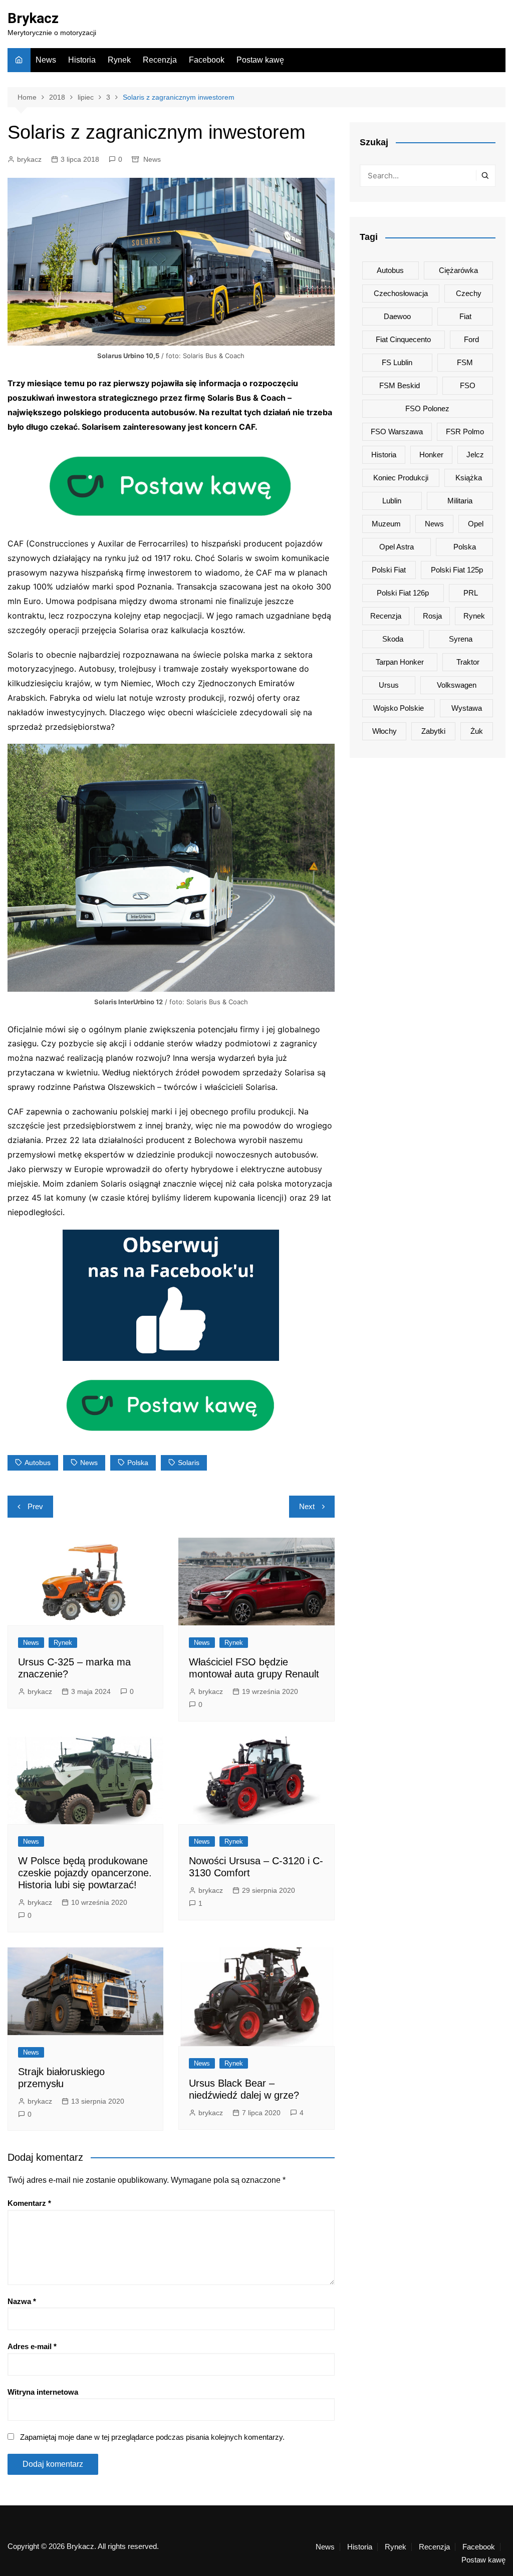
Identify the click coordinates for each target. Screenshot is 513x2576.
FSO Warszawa (397, 432)
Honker (431, 455)
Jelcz (475, 455)
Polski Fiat (389, 570)
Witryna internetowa (43, 2392)
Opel (476, 524)
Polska (138, 1463)
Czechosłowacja (401, 293)
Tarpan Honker (400, 662)
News (46, 60)
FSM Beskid (400, 385)
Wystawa (467, 708)
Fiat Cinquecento (403, 339)
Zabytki (433, 731)
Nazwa (22, 2301)
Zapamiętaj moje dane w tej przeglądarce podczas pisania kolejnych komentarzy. (152, 2437)
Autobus (38, 1463)
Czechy (469, 293)
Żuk (477, 731)
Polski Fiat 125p (457, 570)
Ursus (389, 685)
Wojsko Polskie (399, 708)
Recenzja (160, 60)
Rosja (432, 616)
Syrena (461, 639)
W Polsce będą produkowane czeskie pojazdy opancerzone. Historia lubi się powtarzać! (85, 1873)
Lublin (392, 501)
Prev (35, 1506)
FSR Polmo (465, 432)
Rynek (119, 60)
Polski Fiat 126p (403, 593)
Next (307, 1506)
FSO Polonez (427, 408)
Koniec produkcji (401, 478)
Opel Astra (397, 547)
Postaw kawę (260, 60)
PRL (471, 593)
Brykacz (33, 18)
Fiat (465, 316)
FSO (468, 385)
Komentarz (29, 2203)
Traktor (468, 662)
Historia (82, 60)
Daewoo (397, 316)
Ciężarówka (458, 270)
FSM (465, 362)
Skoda (393, 639)
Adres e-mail (32, 2346)
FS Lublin (397, 362)
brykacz (29, 159)
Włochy (384, 731)
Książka (469, 478)
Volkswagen (457, 685)
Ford (471, 339)
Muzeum (386, 524)
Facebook (207, 60)
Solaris (189, 1463)
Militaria (460, 501)
